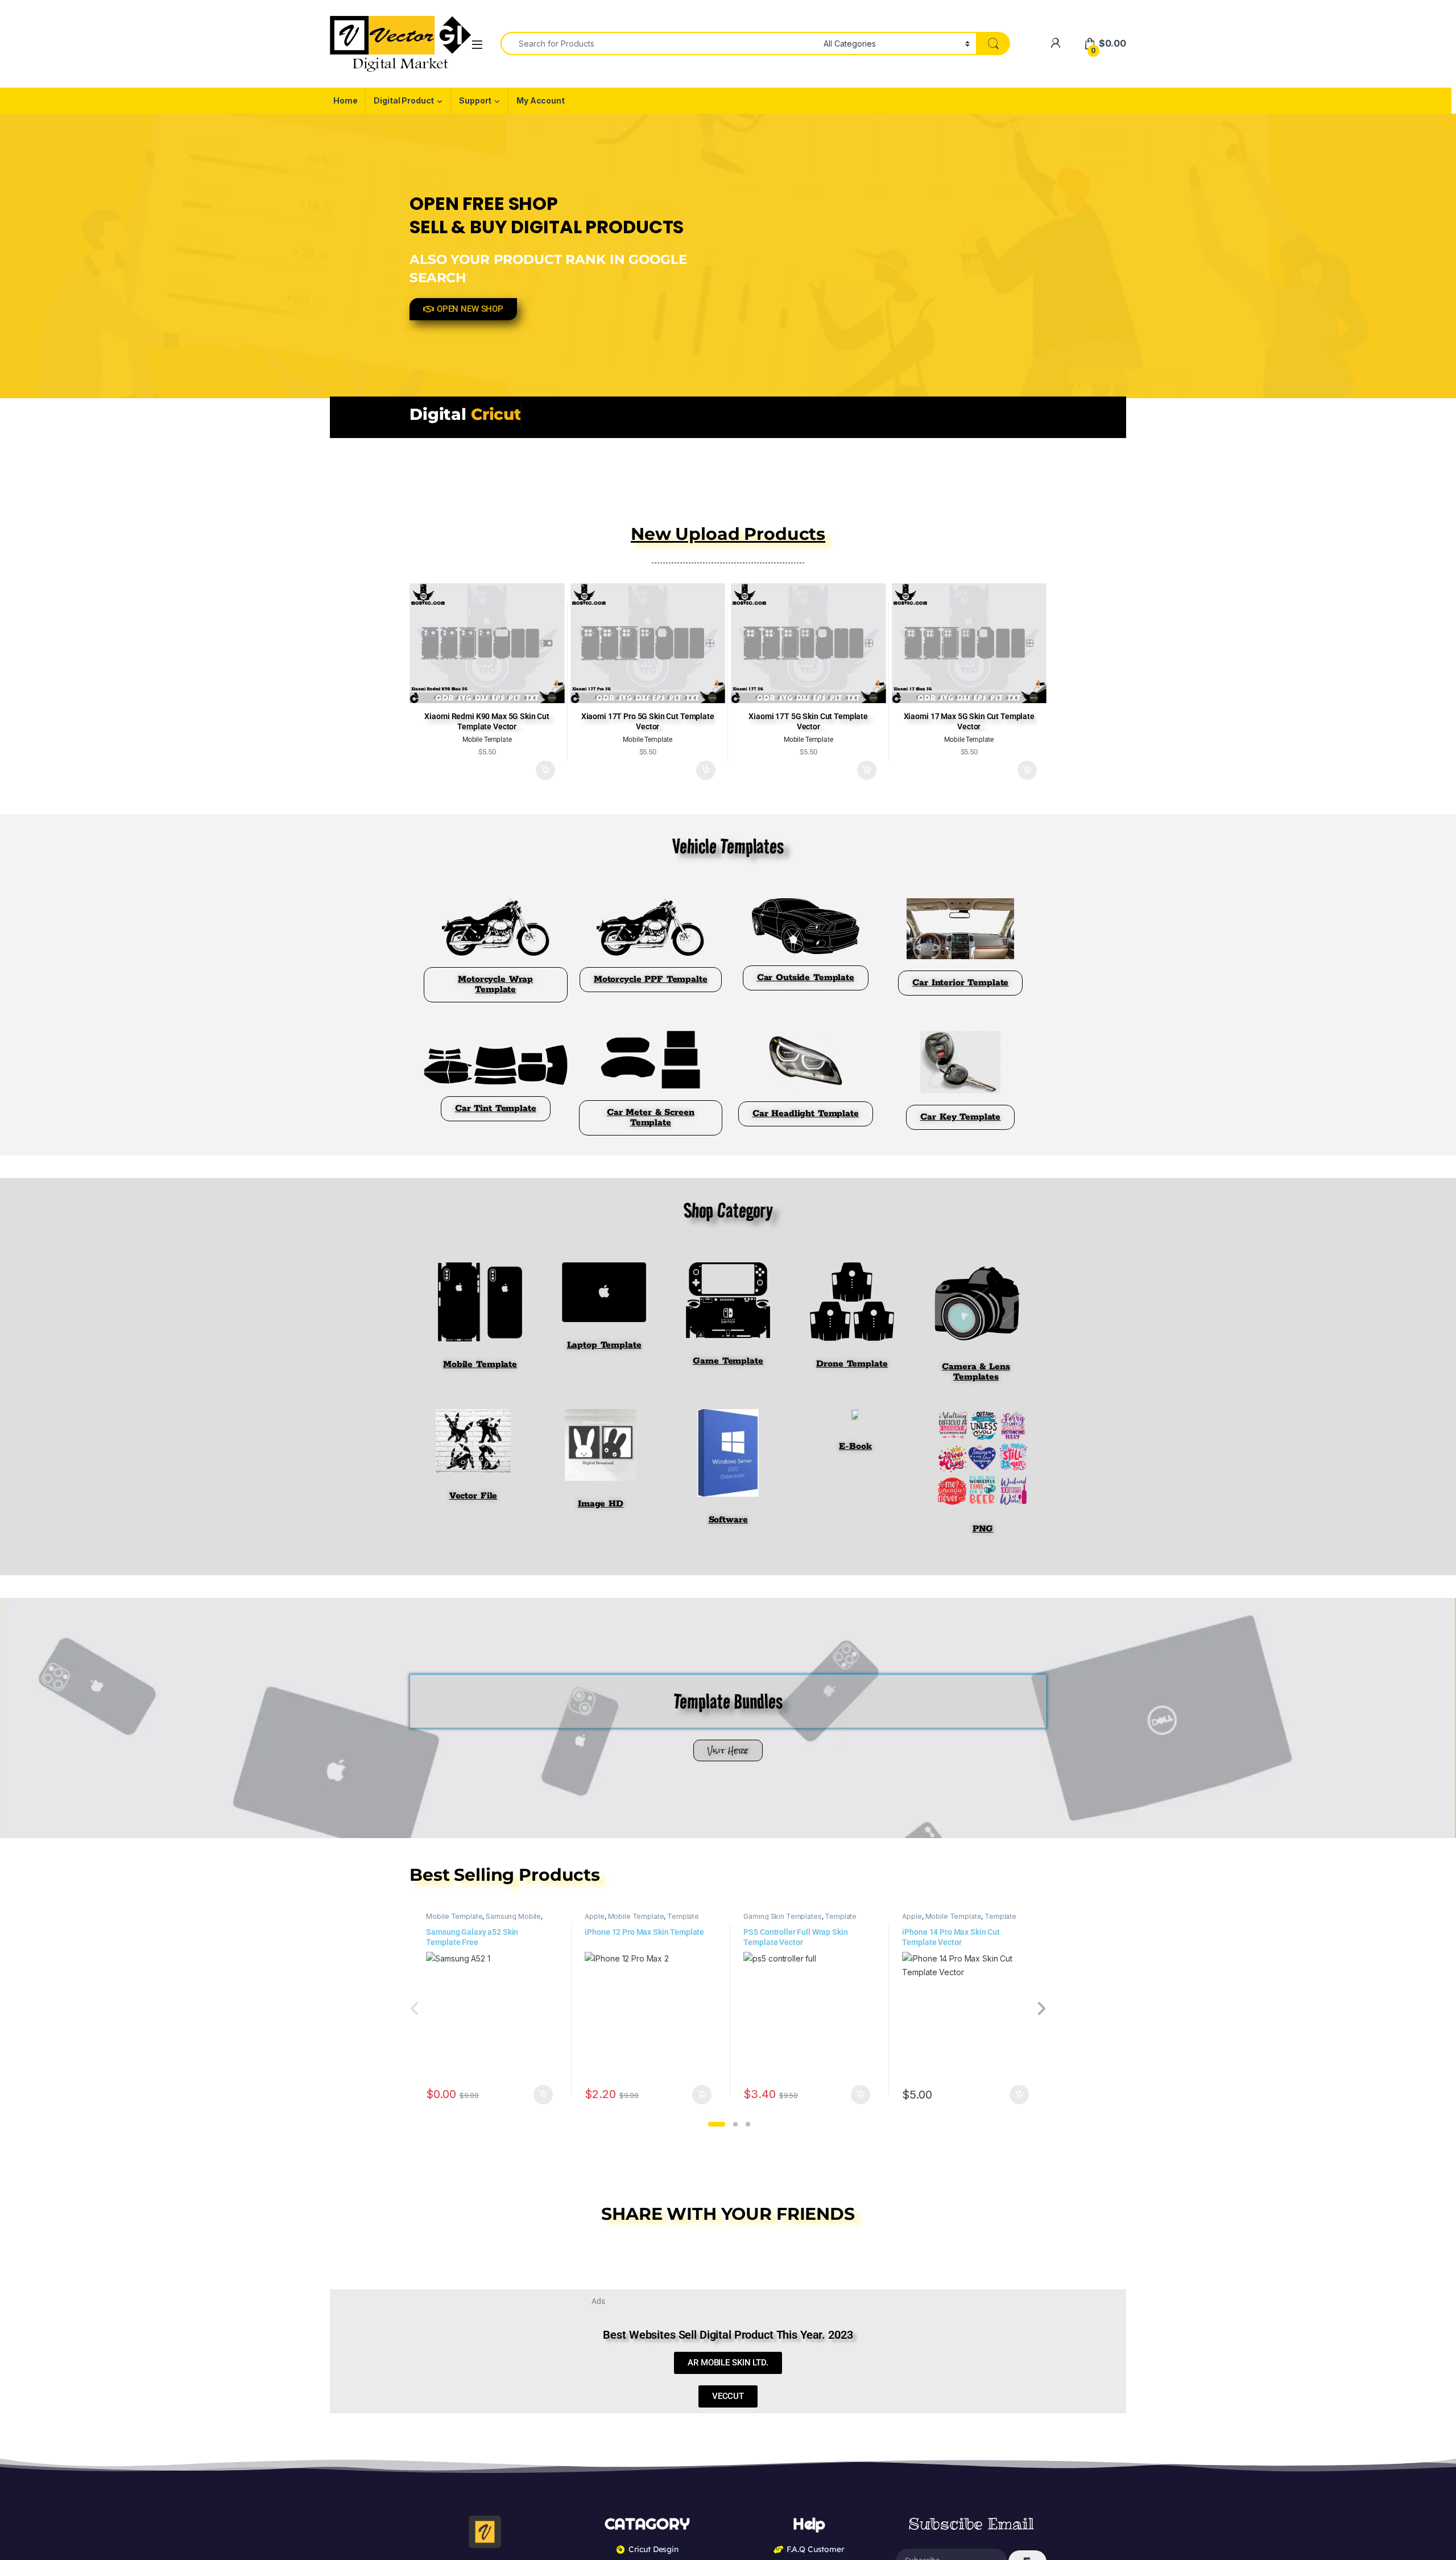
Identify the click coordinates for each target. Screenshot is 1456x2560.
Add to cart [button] (545, 770)
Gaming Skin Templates (782, 1916)
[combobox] (659, 44)
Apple (594, 1916)
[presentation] (1041, 2010)
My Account (541, 100)
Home (345, 100)
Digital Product (404, 100)
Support (475, 100)
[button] (717, 2124)
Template (683, 1916)
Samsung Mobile (513, 1916)
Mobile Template (454, 1916)
